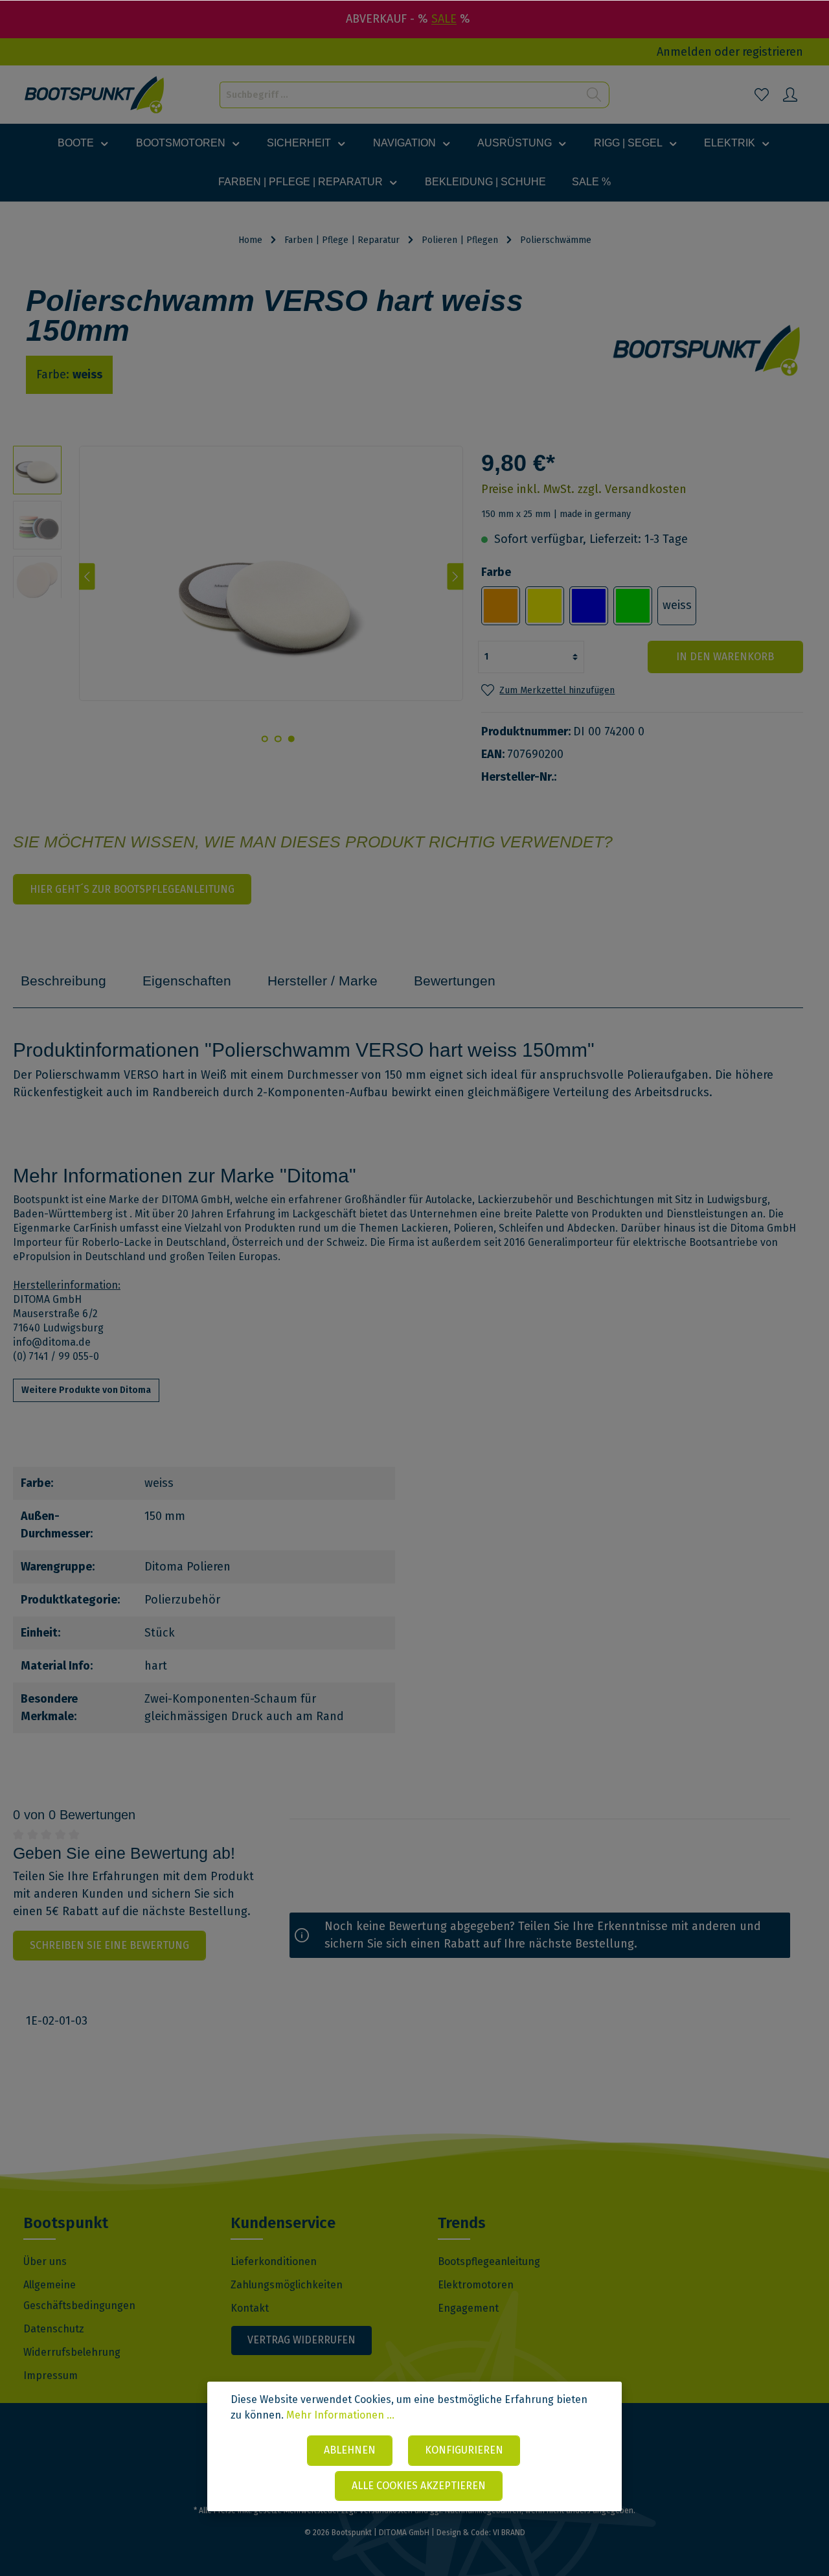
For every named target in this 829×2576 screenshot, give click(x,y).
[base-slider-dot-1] (291, 739)
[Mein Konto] (790, 95)
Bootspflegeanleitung (489, 2261)
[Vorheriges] (87, 577)
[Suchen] (594, 95)
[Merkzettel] (762, 95)
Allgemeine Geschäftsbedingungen (79, 2295)
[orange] (501, 606)
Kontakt (250, 2308)
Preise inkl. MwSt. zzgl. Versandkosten (584, 489)
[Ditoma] (707, 350)
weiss (677, 605)
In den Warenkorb (725, 657)
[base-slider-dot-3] (264, 739)
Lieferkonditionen (274, 2261)
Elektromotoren (476, 2285)
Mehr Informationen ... (340, 2415)
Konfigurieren (464, 2450)
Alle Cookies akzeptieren (419, 2486)
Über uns (45, 2261)
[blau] (589, 606)
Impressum (51, 2375)
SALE (444, 19)
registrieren (773, 52)
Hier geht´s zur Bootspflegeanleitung (132, 889)
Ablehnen (350, 2450)
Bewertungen (455, 981)
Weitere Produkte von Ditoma (86, 1390)
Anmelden (684, 52)
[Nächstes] (456, 577)
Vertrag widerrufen (301, 2340)
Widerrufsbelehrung (72, 2352)
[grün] (633, 606)
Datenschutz (54, 2329)
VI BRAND (509, 2533)
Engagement (468, 2308)
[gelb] (545, 606)
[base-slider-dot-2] (278, 739)
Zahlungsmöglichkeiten (287, 2285)
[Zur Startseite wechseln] (95, 95)
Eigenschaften (187, 981)
